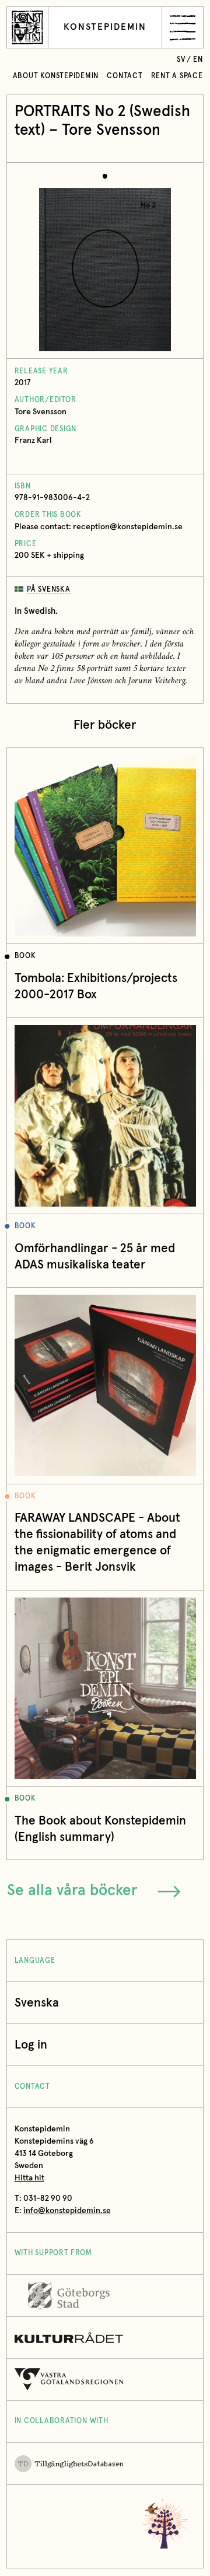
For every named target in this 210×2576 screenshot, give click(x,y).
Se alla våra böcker (72, 1891)
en (198, 60)
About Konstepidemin (56, 76)
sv (181, 60)
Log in (31, 2045)
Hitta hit (29, 2178)
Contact (125, 76)
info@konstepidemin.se (67, 2211)
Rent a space (177, 76)
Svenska (37, 2003)
